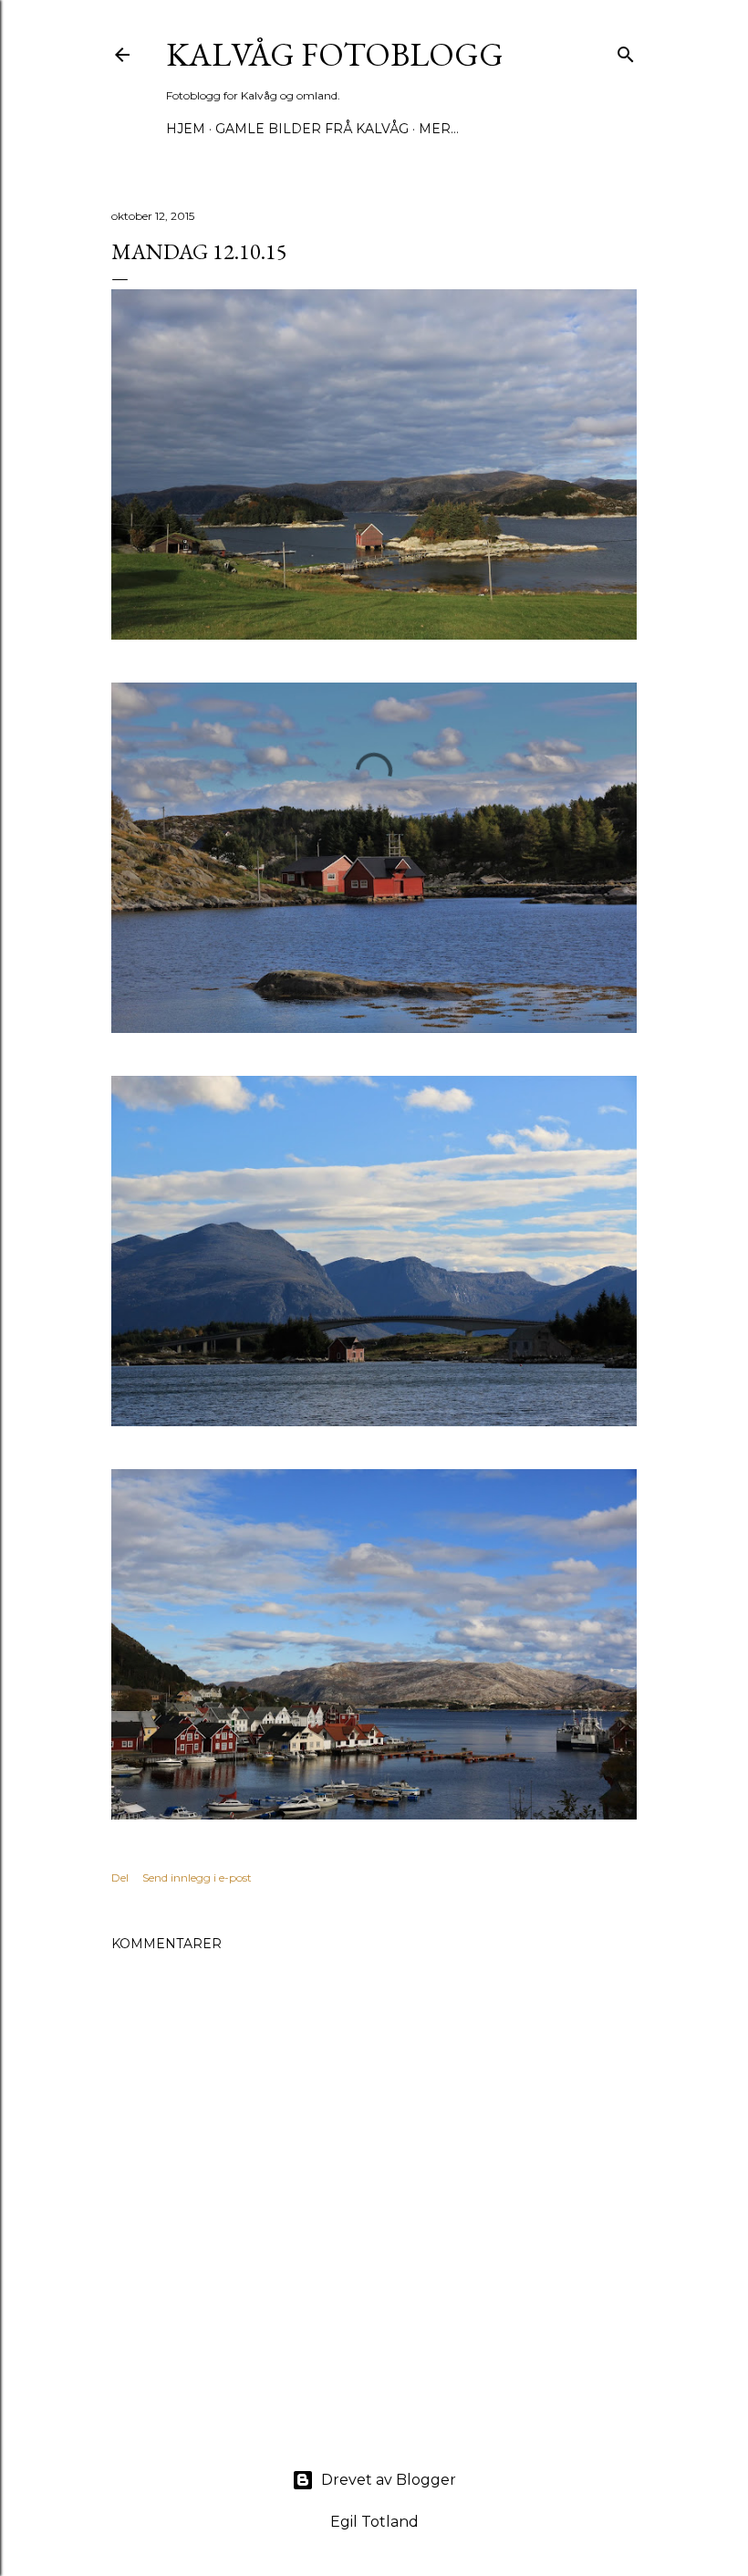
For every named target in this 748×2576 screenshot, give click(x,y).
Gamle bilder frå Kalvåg (312, 129)
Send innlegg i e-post (197, 1877)
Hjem (186, 129)
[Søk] (626, 51)
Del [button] (120, 1877)
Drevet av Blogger (389, 2480)
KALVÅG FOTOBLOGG (335, 54)
